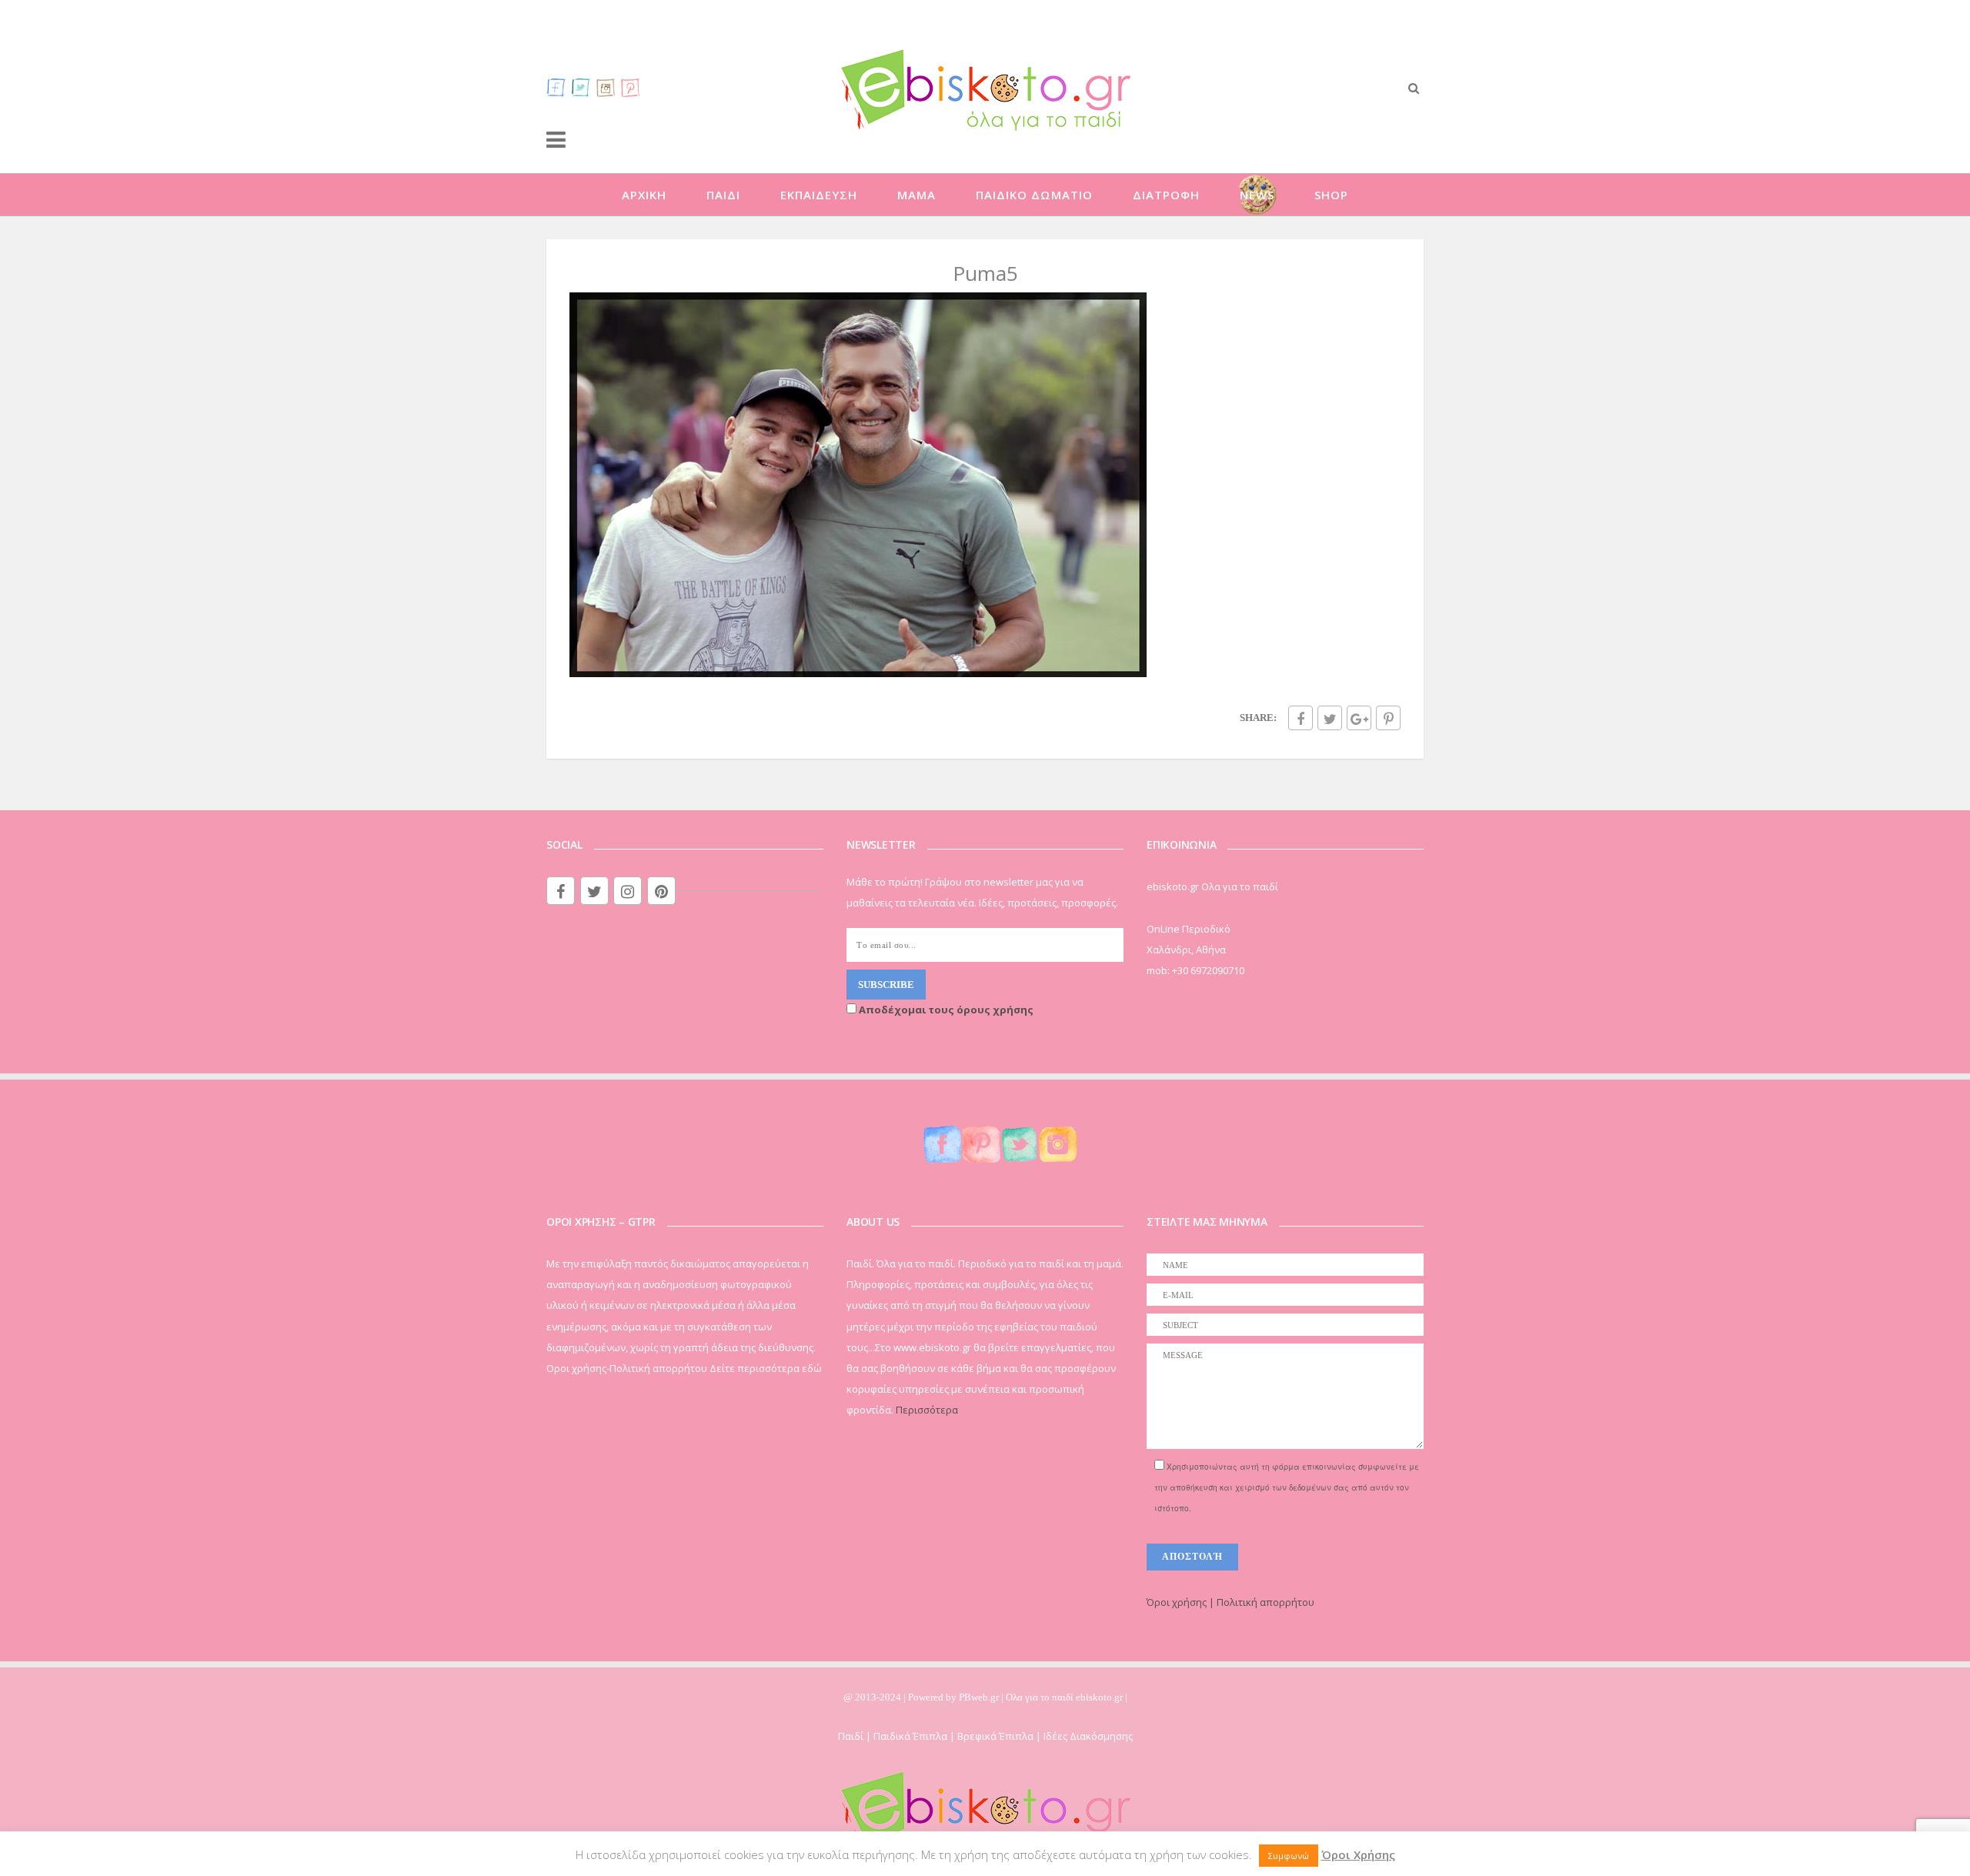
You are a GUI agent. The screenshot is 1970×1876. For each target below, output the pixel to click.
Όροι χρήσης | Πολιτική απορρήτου (1230, 1602)
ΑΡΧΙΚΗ (644, 195)
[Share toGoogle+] (1359, 718)
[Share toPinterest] (1388, 718)
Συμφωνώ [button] (1289, 1856)
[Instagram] (606, 87)
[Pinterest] (630, 87)
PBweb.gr (980, 1697)
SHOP (1331, 195)
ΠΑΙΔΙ (723, 195)
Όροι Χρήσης (1358, 1854)
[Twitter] (581, 87)
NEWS (1257, 195)
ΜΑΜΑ (917, 195)
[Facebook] (556, 87)
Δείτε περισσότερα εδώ (766, 1368)
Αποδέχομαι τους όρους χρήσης (945, 1010)
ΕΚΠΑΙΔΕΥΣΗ (819, 195)
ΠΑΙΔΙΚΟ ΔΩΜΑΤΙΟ (1034, 195)
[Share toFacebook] (1301, 718)
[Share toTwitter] (1330, 718)
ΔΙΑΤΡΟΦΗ (1166, 195)
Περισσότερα (927, 1410)
